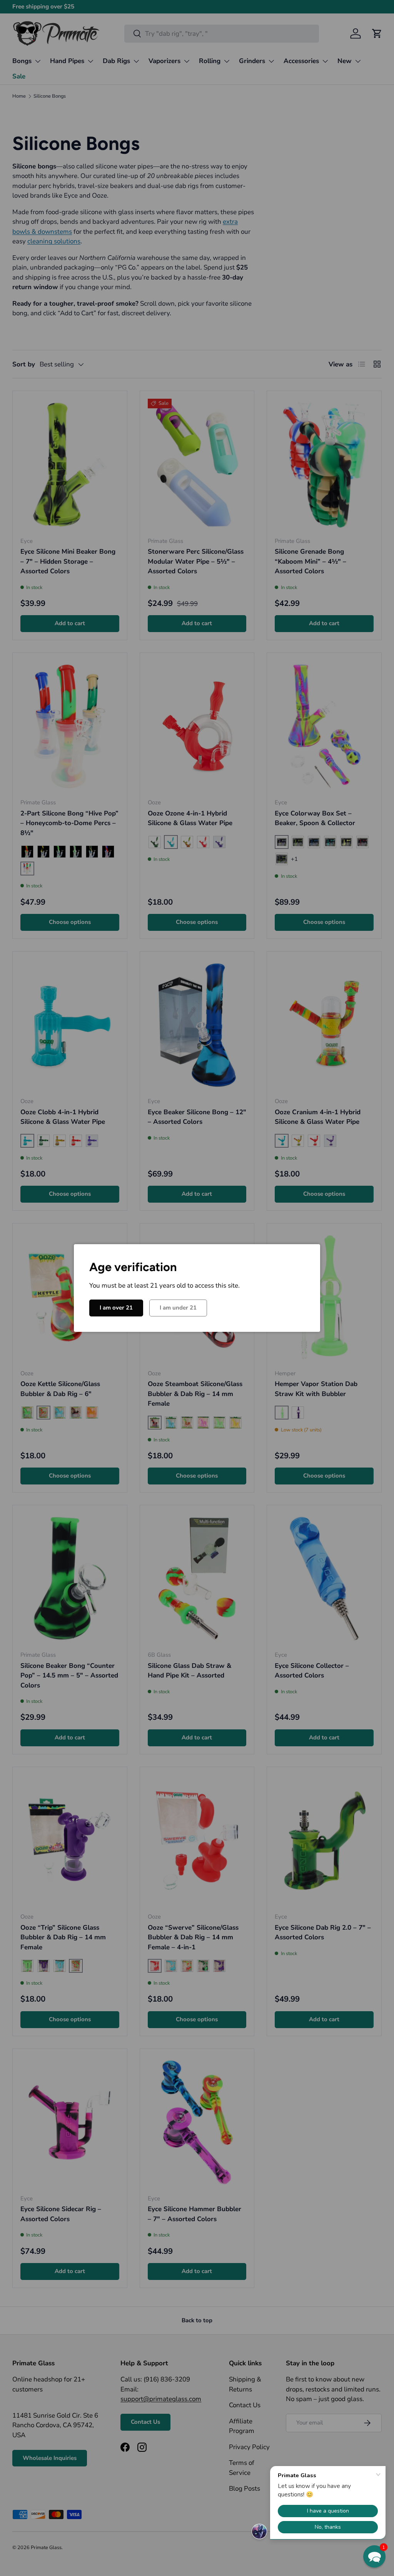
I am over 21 (116, 1308)
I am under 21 (178, 1308)
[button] (374, 2556)
